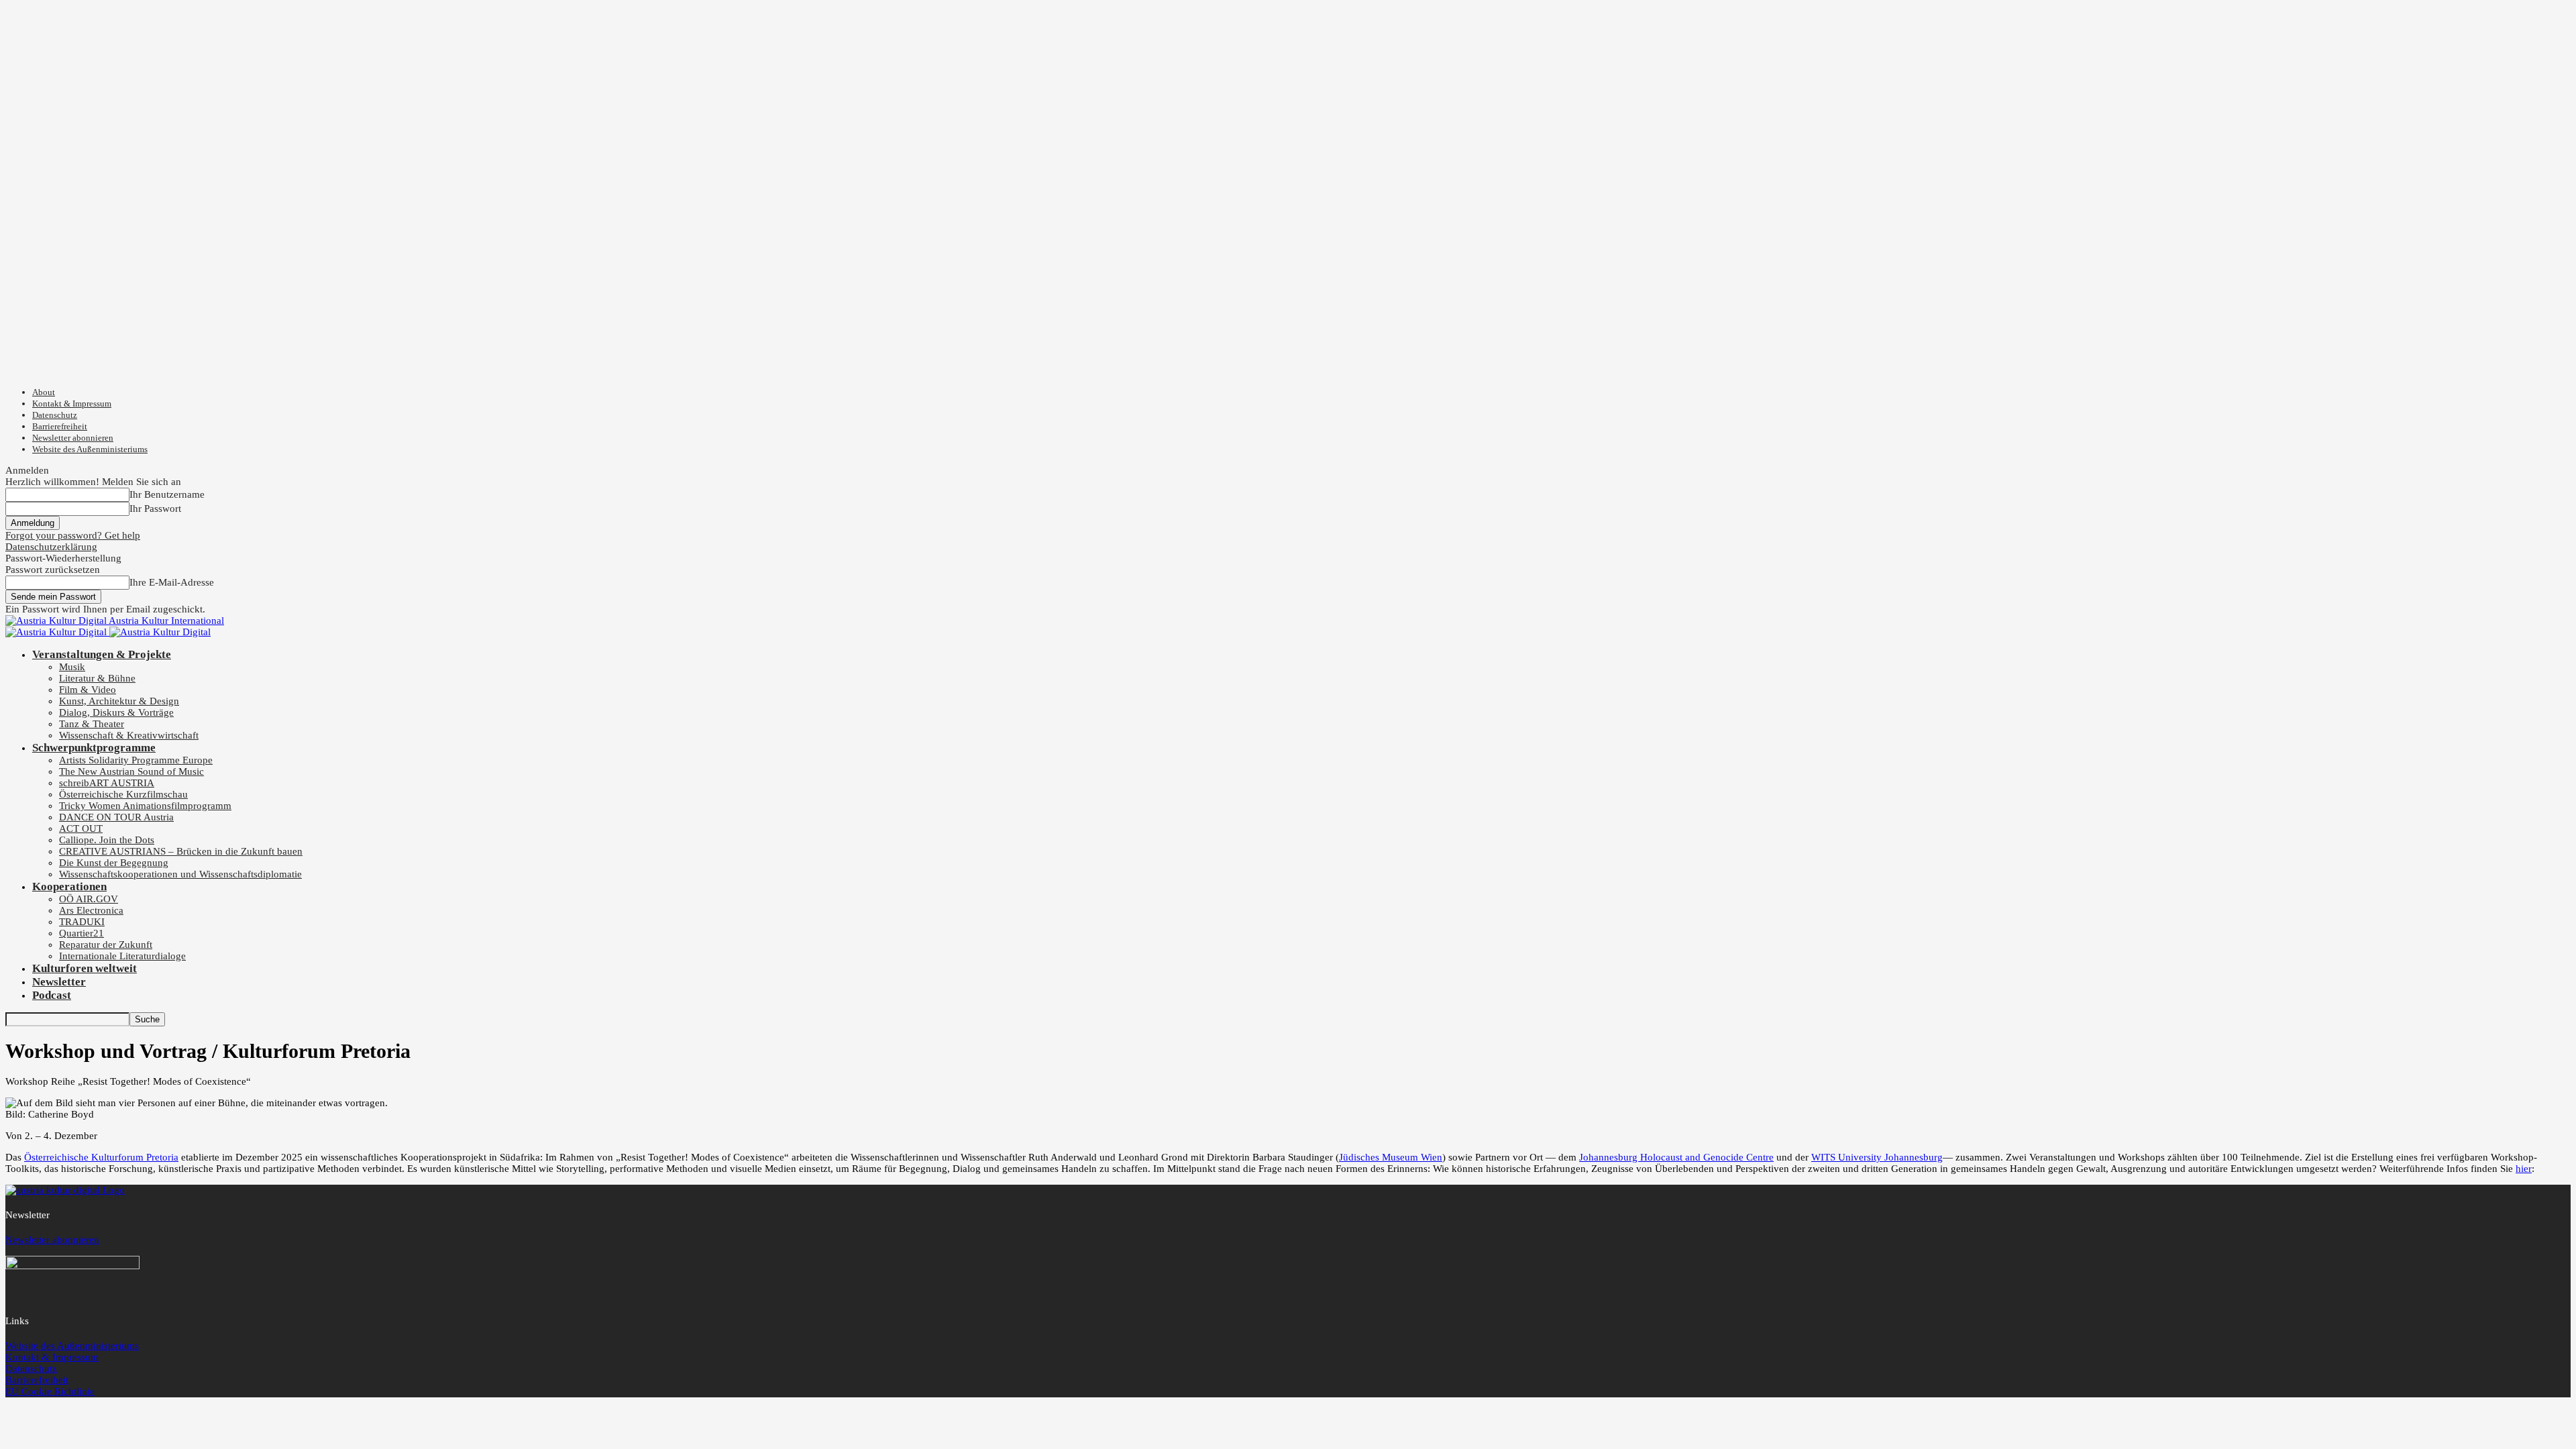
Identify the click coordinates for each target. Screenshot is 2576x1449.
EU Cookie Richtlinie (50, 1391)
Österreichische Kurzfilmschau (123, 794)
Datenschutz (55, 415)
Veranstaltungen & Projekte (102, 654)
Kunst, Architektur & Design (119, 701)
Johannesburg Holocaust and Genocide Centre (1676, 1157)
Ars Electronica (91, 910)
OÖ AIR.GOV (89, 899)
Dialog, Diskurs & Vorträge (116, 712)
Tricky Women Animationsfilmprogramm (145, 806)
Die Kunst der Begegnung (114, 863)
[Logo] (57, 632)
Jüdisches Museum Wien (1391, 1157)
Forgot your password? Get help (73, 535)
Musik (72, 667)
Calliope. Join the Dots (107, 840)
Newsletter (59, 982)
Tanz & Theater (92, 724)
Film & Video (88, 690)
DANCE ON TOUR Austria (116, 817)
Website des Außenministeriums (90, 449)
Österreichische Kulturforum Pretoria (101, 1157)
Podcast (52, 995)
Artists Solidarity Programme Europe (136, 760)
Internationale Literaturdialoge (122, 956)
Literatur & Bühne (97, 678)
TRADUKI (82, 922)
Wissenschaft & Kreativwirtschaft (129, 735)
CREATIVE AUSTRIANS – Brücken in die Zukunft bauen (181, 851)
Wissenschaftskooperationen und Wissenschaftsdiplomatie (180, 874)
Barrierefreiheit (60, 426)
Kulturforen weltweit (85, 968)
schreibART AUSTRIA (107, 783)
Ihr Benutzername (167, 494)
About (44, 392)
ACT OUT (81, 828)
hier (2524, 1169)
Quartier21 (82, 933)
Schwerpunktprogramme (94, 748)
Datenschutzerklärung (51, 547)
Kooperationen (69, 887)
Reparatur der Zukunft (106, 945)
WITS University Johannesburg (1877, 1157)
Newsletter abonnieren (73, 438)
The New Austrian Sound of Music (131, 771)
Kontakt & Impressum (72, 404)
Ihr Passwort (155, 508)
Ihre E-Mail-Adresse (172, 582)
